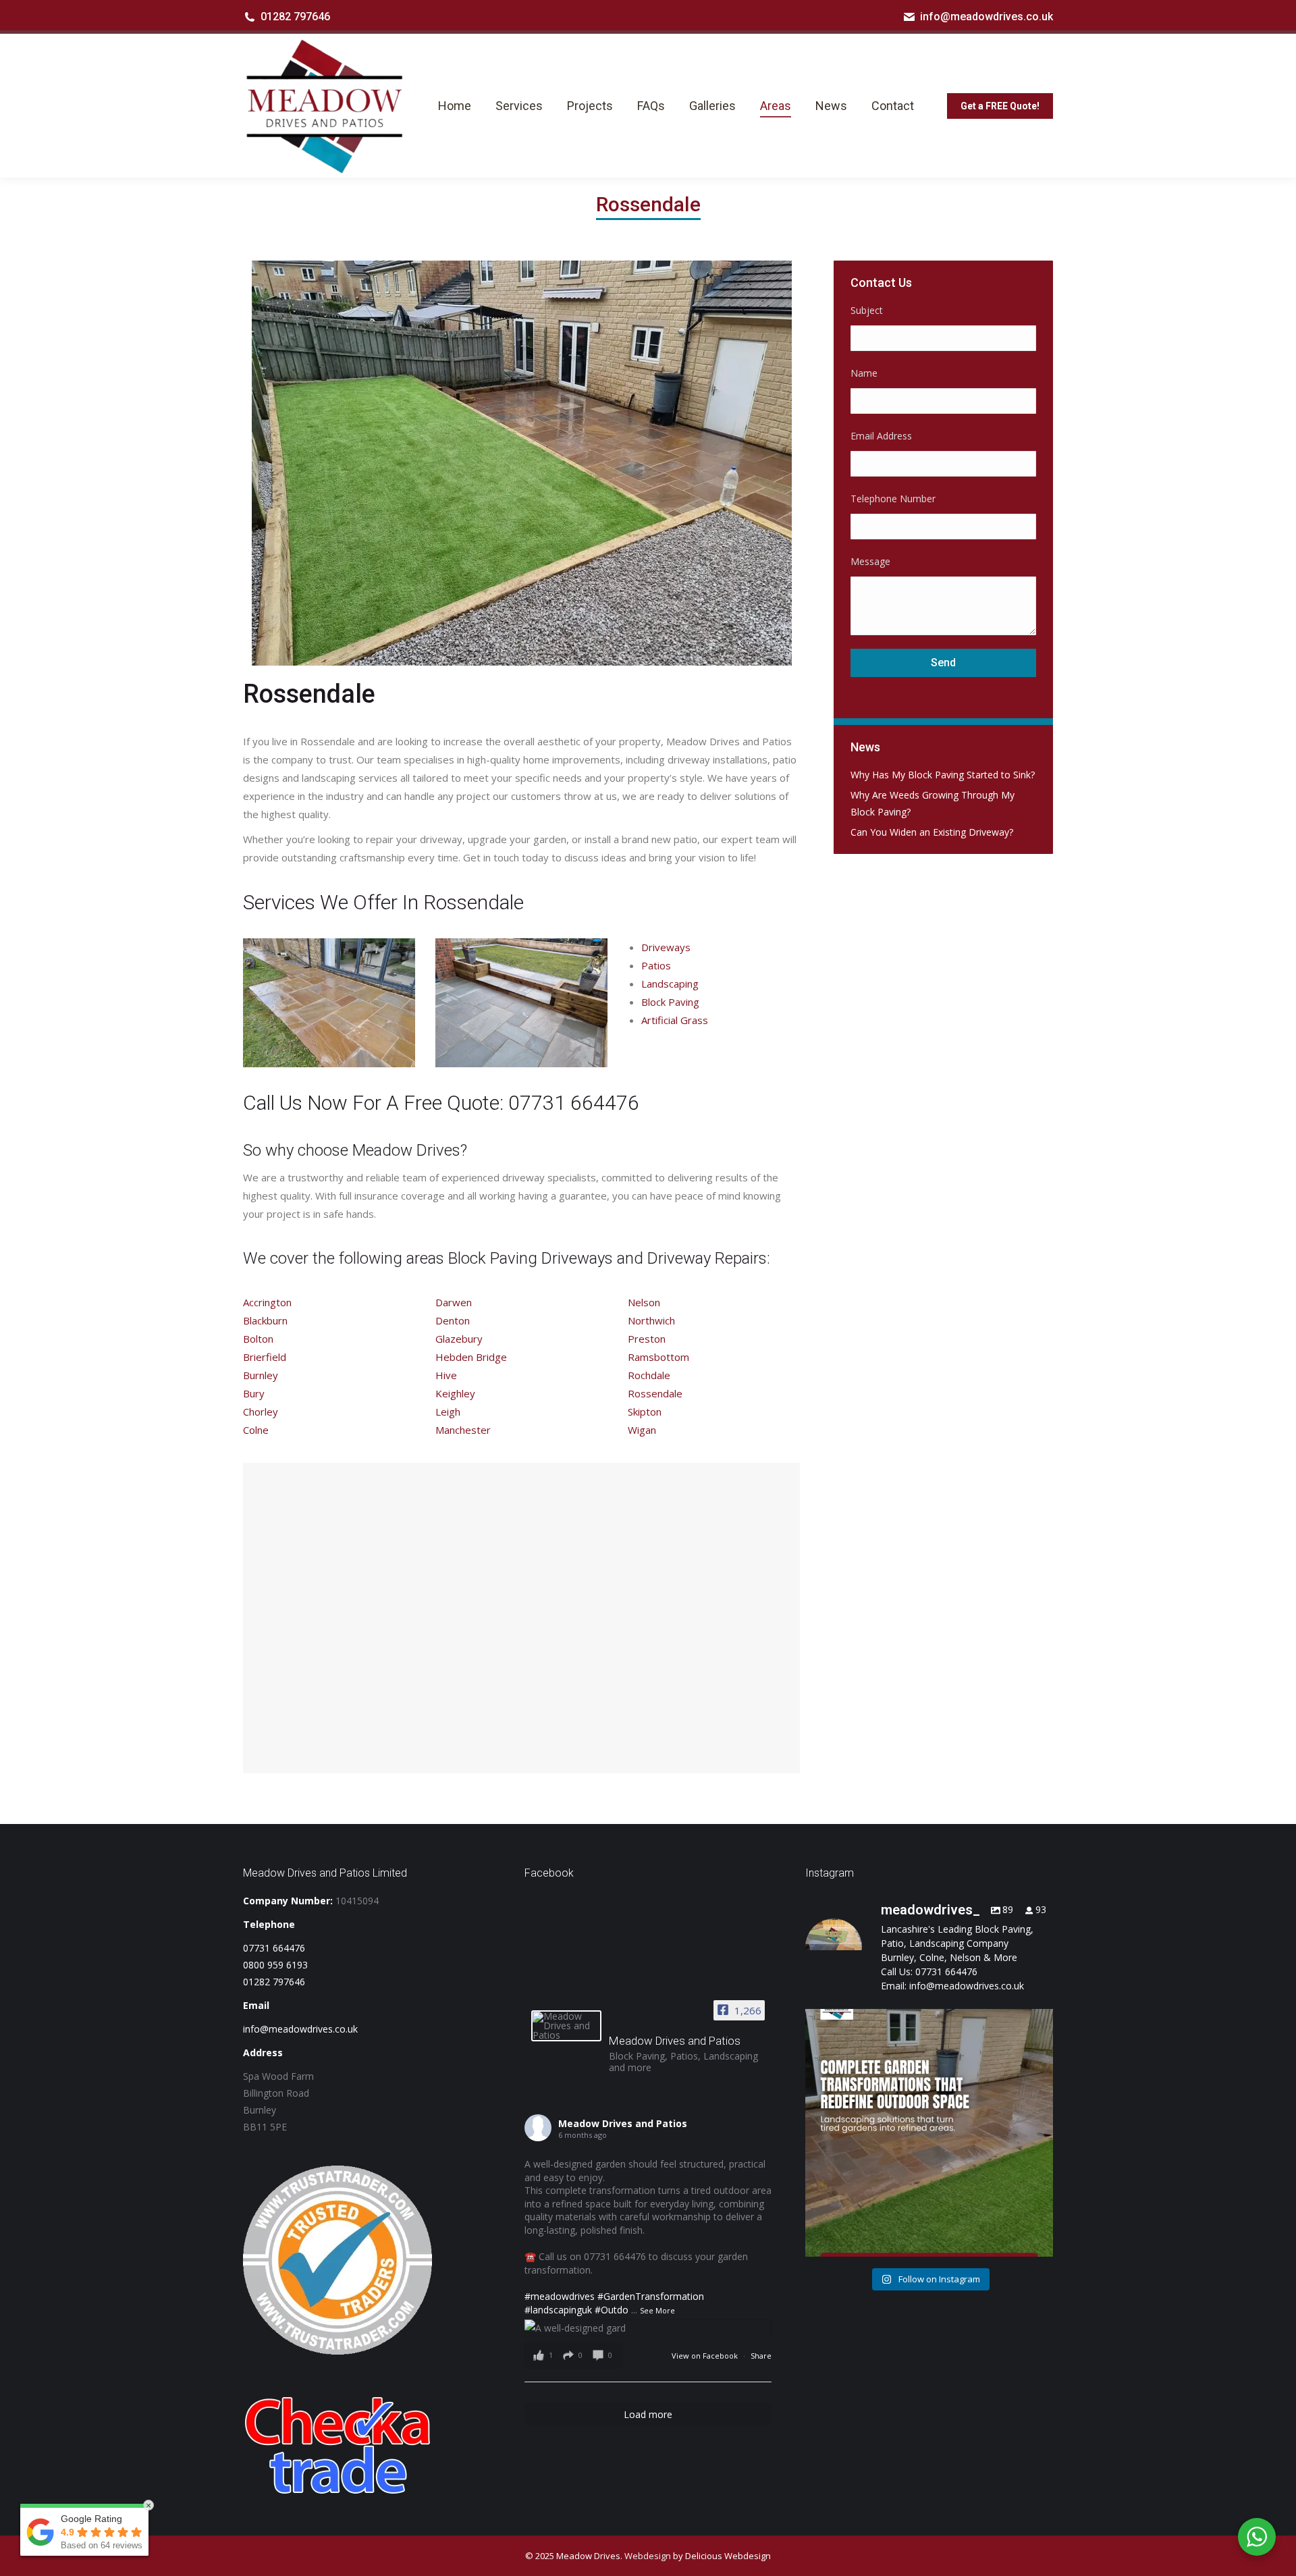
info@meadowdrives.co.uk (987, 17)
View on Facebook (706, 2356)
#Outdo (612, 2310)
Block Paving (670, 1002)
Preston (647, 1339)
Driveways (666, 947)
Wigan (642, 1430)
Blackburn (265, 1320)
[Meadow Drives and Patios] (566, 2026)
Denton (453, 1320)
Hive (446, 1375)
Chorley (261, 1412)
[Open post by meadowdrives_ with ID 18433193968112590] (929, 2133)
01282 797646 (295, 17)
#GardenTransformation (651, 2296)
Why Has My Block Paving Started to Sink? (943, 775)
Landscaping (670, 984)
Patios (656, 965)
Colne (256, 1430)
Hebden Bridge (471, 1357)
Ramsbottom (658, 1357)
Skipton (645, 1412)
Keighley (455, 1393)
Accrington (267, 1302)
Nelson (644, 1302)
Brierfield (265, 1357)
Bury (254, 1393)
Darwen (454, 1302)
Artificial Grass (675, 1020)
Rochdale (649, 1375)
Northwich (651, 1320)
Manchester (463, 1430)
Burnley (261, 1375)
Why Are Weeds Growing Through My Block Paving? (933, 803)
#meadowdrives (560, 2296)
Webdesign (648, 2556)
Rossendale (655, 1393)
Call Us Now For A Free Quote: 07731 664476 (441, 1103)
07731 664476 (274, 1948)
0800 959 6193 (275, 1965)
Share (761, 2356)
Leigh (448, 1412)
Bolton (258, 1339)
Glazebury (459, 1339)
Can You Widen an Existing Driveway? (932, 832)
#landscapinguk (558, 2310)
